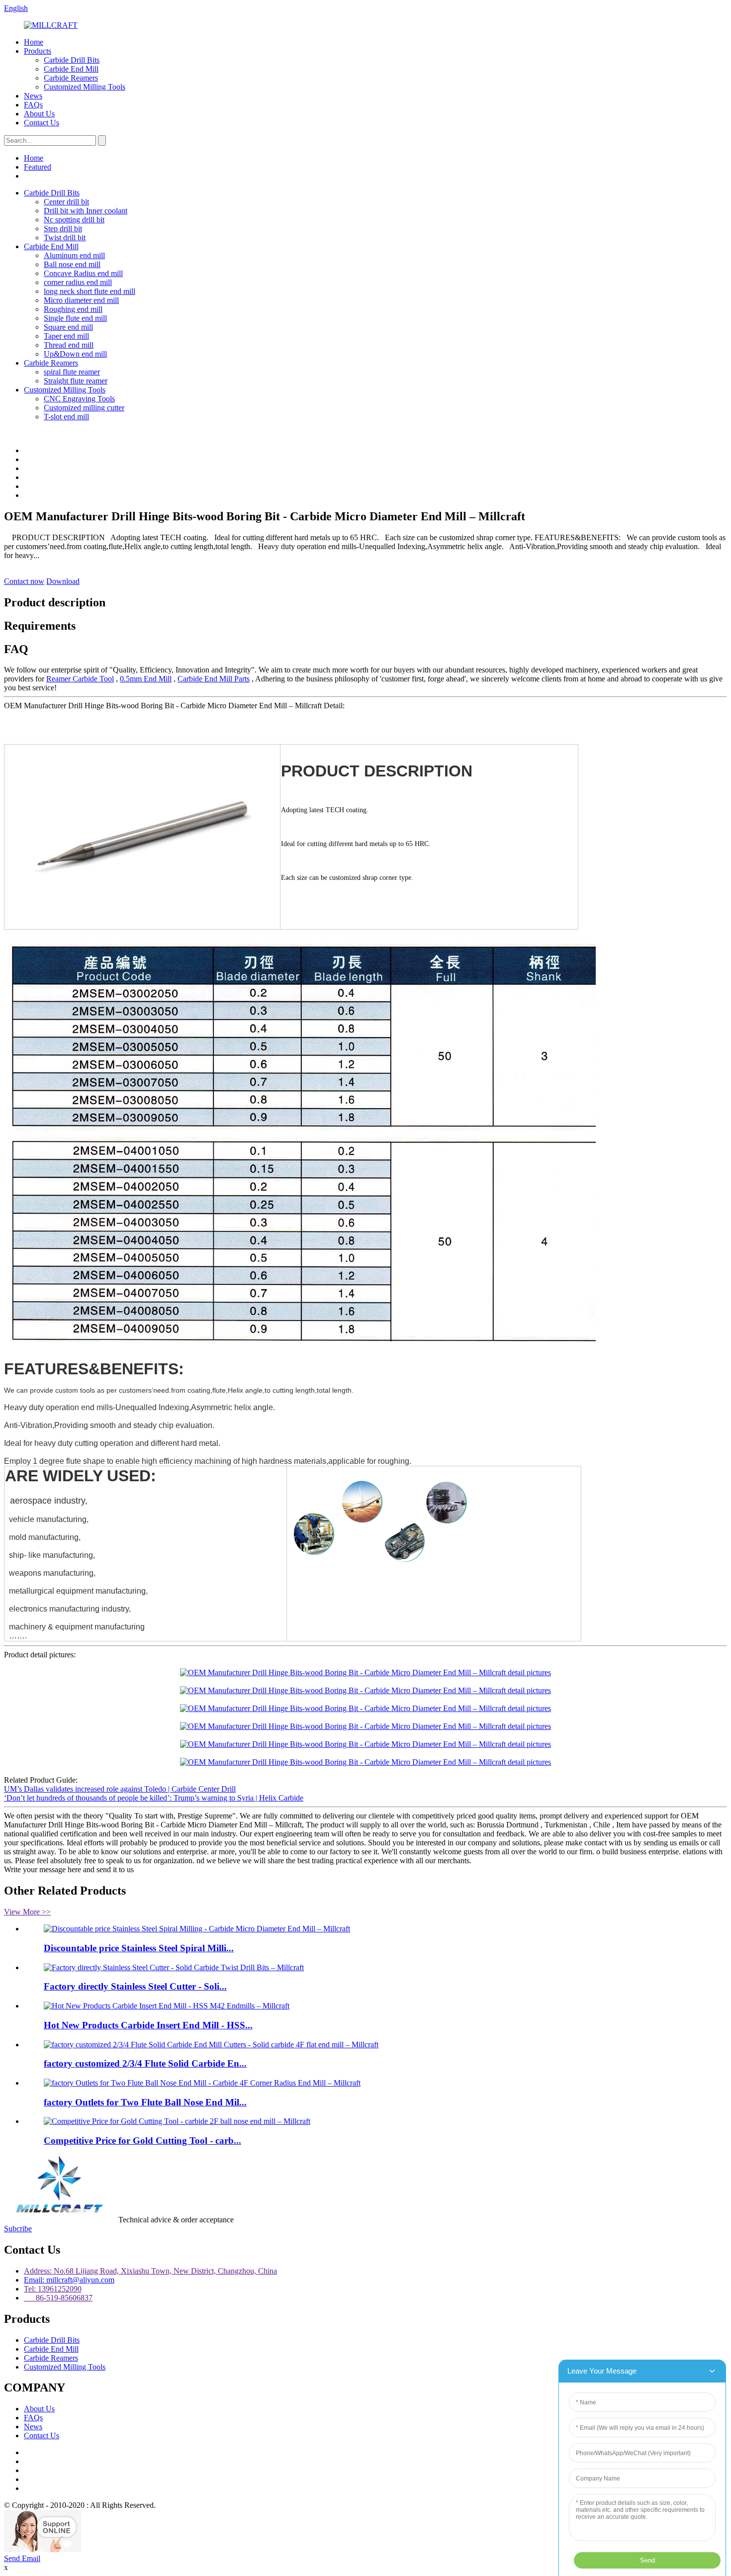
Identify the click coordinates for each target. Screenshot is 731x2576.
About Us (39, 114)
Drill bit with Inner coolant (86, 211)
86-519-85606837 (58, 2298)
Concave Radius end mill (83, 273)
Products (38, 51)
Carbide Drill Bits (72, 60)
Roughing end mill (73, 309)
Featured (38, 167)
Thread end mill (69, 345)
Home (34, 42)
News (33, 96)
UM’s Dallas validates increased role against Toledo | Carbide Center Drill (120, 1789)
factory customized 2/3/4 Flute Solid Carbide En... (145, 2063)
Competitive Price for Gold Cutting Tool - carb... (142, 2141)
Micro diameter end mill (81, 300)
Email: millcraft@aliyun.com (69, 2280)
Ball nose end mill (72, 264)
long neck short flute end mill (90, 291)
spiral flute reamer (72, 372)
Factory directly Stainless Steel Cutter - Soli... (135, 1986)
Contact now (24, 581)
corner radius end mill (78, 282)
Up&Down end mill (75, 354)
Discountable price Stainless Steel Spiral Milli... (139, 1948)
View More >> (27, 1912)
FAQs (33, 105)
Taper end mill (66, 336)
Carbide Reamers (71, 78)
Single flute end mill (75, 318)
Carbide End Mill (71, 69)
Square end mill (68, 327)
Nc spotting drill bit (74, 220)
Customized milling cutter (84, 408)
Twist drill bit (65, 238)
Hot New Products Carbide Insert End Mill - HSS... (148, 2025)
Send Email (22, 2558)
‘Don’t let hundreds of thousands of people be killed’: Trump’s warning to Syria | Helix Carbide (154, 1798)
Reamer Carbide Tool (80, 679)
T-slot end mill (66, 417)
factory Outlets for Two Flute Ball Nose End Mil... (145, 2102)
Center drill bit (66, 202)
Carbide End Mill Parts (214, 679)
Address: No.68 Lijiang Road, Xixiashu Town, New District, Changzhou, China (150, 2271)
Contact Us (42, 123)
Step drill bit (63, 229)
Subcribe (18, 2229)
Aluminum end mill (74, 255)
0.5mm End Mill (146, 679)
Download (63, 581)
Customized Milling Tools (85, 87)
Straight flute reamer (76, 381)
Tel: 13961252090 (53, 2289)
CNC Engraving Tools (79, 399)
